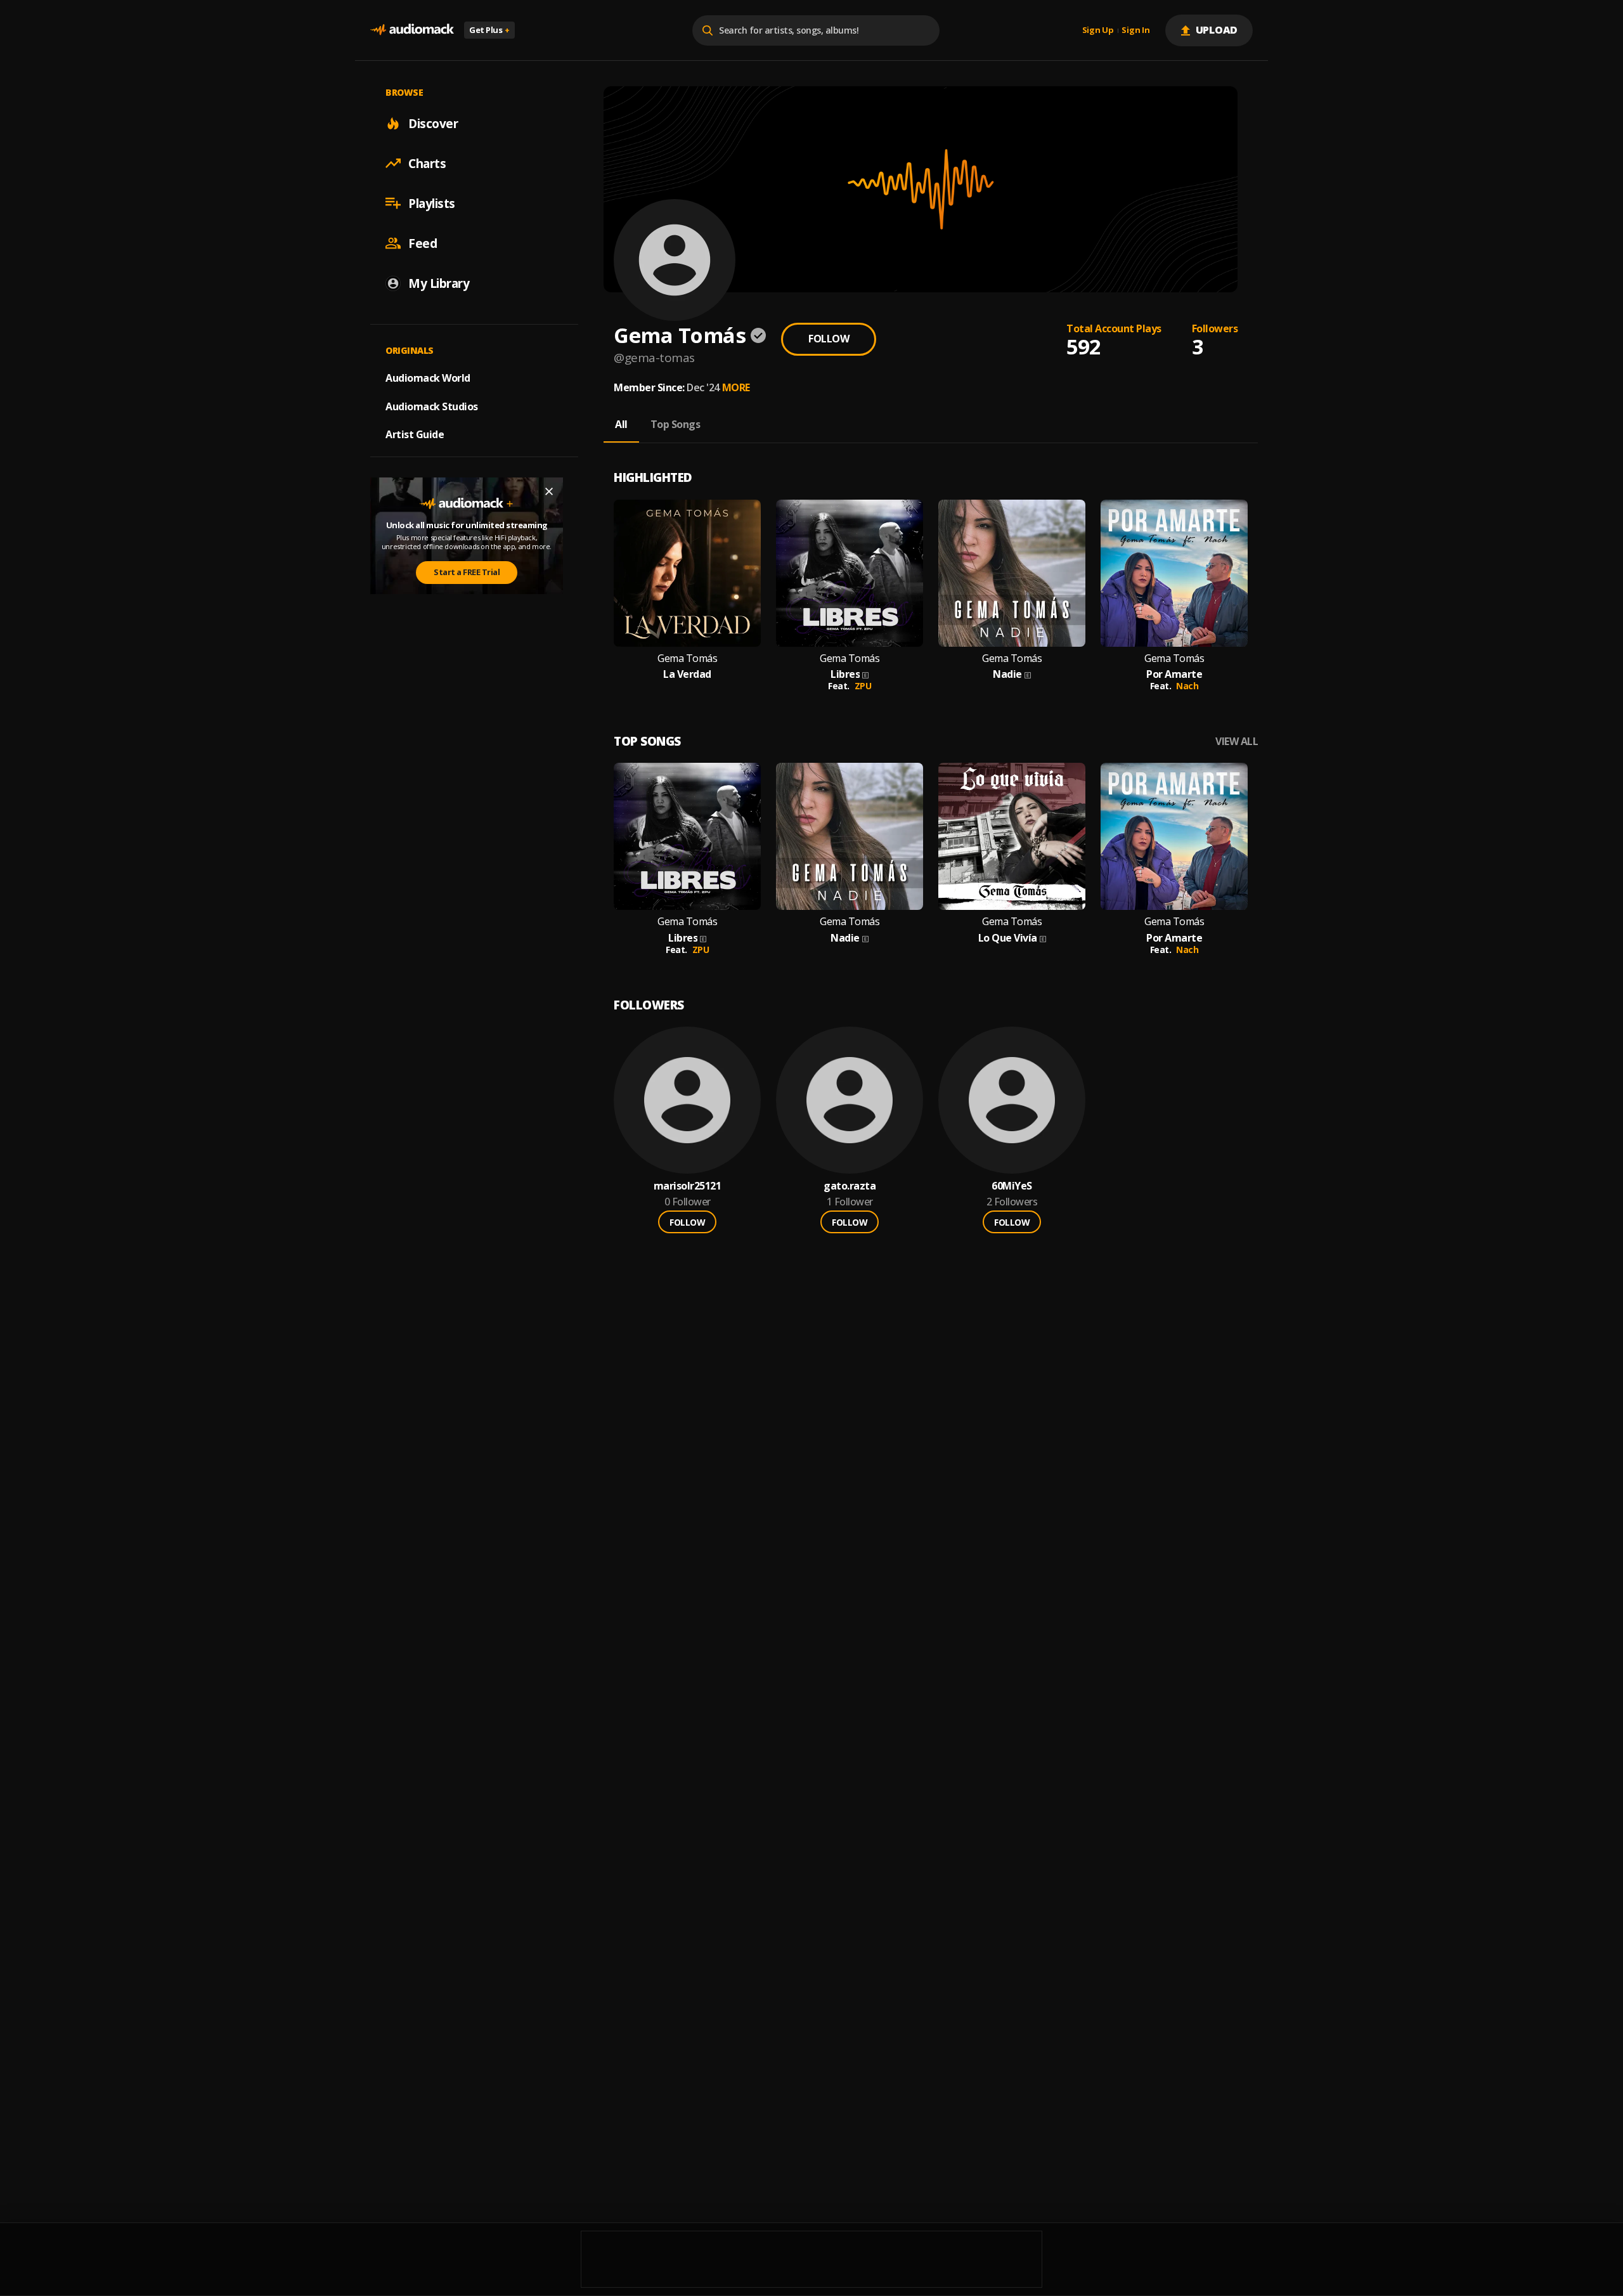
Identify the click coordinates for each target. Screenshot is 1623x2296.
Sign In (1135, 30)
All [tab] (621, 424)
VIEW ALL (1237, 742)
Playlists (432, 203)
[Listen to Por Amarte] (1174, 573)
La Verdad (687, 674)
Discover (433, 123)
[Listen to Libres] (850, 573)
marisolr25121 (688, 1186)
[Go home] (412, 30)
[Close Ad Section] (549, 491)
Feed (423, 243)
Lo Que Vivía (1008, 938)
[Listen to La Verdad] (687, 573)
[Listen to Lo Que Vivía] (1012, 836)
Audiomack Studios (432, 406)
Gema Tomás (687, 658)
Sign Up (1098, 30)
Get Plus (489, 30)
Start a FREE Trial (467, 572)
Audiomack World (428, 377)
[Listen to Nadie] (1012, 573)
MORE (736, 387)
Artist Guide (415, 434)
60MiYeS (1012, 1186)
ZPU (863, 686)
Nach (1187, 686)
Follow (829, 339)
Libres (845, 674)
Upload (1217, 30)
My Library (439, 283)
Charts (427, 163)
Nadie (1007, 674)
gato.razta (850, 1186)
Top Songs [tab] (676, 424)
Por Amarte (1174, 674)
